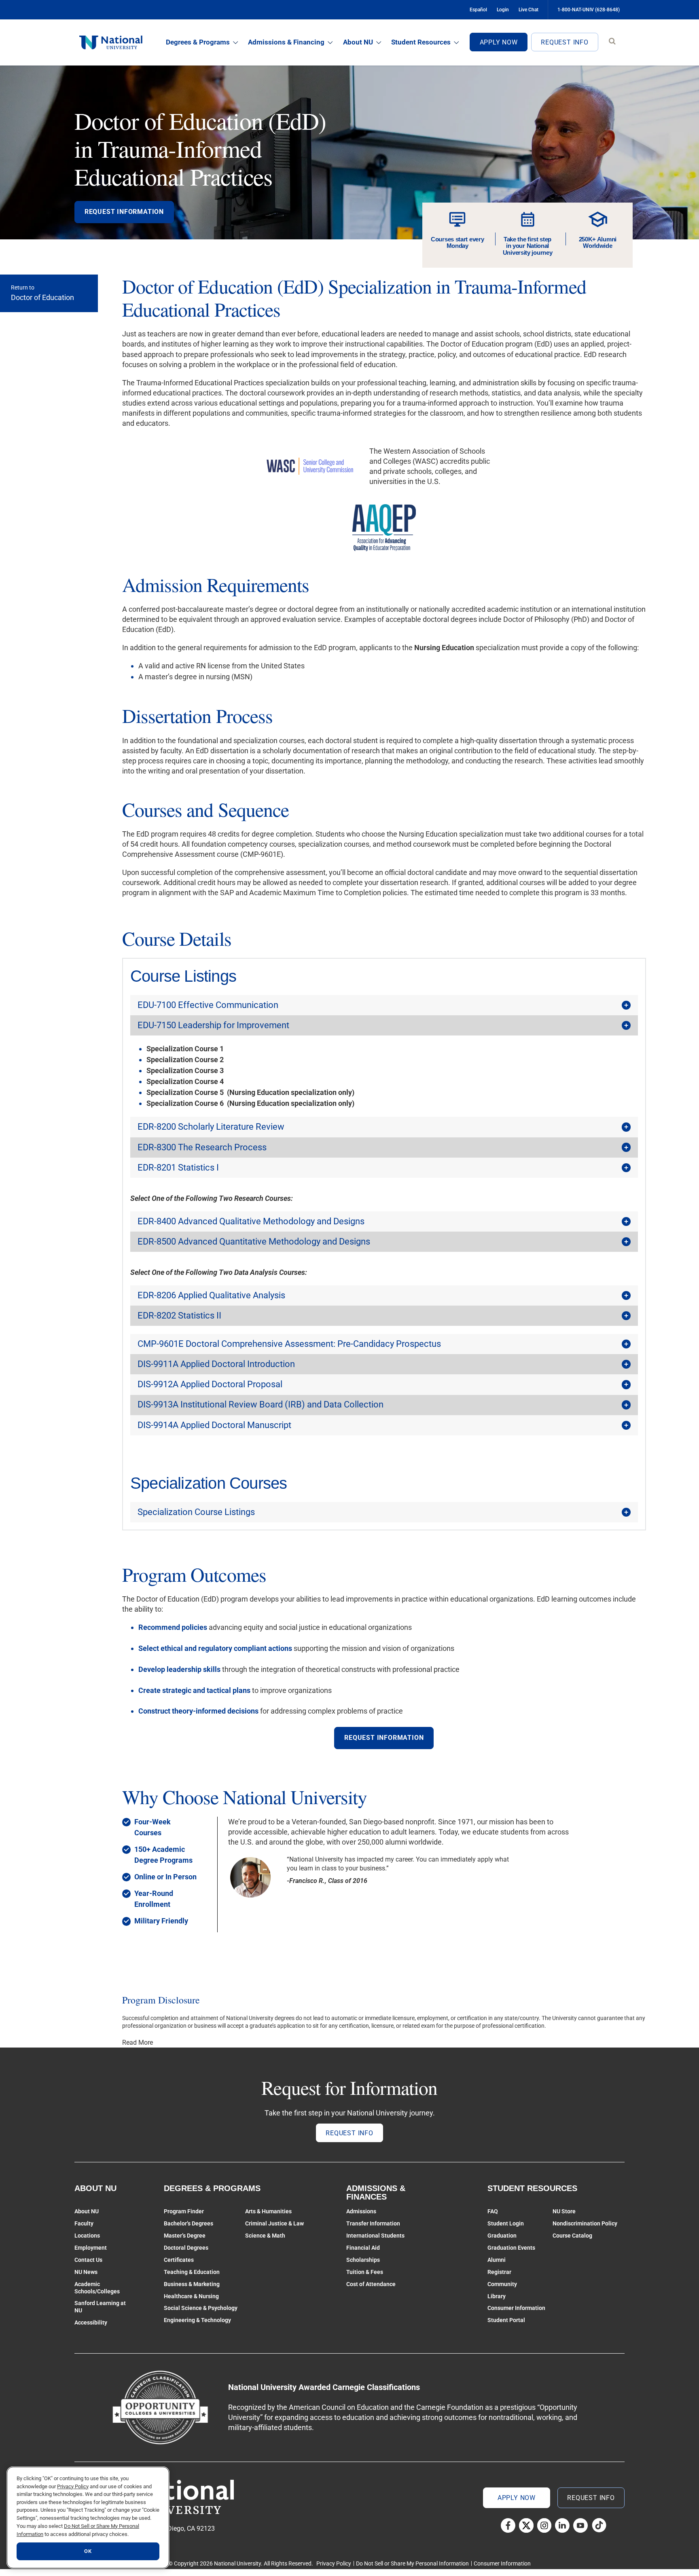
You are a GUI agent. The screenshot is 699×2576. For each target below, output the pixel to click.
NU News (86, 2272)
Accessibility (91, 2322)
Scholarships (363, 2260)
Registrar (499, 2272)
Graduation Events (511, 2248)
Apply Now (499, 42)
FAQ (493, 2211)
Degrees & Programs (198, 42)
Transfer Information (373, 2223)
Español (478, 10)
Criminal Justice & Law (274, 2223)
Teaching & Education (192, 2272)
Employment (91, 2248)
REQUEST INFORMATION (124, 212)
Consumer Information (516, 2308)
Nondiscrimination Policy (585, 2223)
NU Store (564, 2211)
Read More (138, 2042)
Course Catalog (572, 2236)
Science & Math (265, 2236)
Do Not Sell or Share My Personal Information (412, 2563)
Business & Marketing (192, 2284)
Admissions (361, 2211)
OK (88, 2551)
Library (497, 2296)
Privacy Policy (334, 2563)
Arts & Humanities (268, 2211)
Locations (87, 2236)
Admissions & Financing (286, 42)
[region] (88, 2518)
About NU (358, 42)
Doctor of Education (42, 297)
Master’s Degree (185, 2236)
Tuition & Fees (365, 2272)
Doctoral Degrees (186, 2248)
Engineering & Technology (197, 2320)
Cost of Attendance (371, 2284)
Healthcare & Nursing (191, 2296)
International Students (375, 2236)
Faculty (84, 2223)
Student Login (506, 2223)
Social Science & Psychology (201, 2308)
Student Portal (506, 2320)
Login (503, 10)
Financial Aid (363, 2248)
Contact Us (88, 2260)
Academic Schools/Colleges (97, 2288)
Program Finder (184, 2211)
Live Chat (528, 10)
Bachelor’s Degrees (189, 2223)
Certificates (179, 2260)
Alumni (497, 2260)
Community (502, 2284)
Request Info (565, 42)
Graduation (502, 2236)
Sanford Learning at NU (100, 2307)
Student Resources (421, 42)
